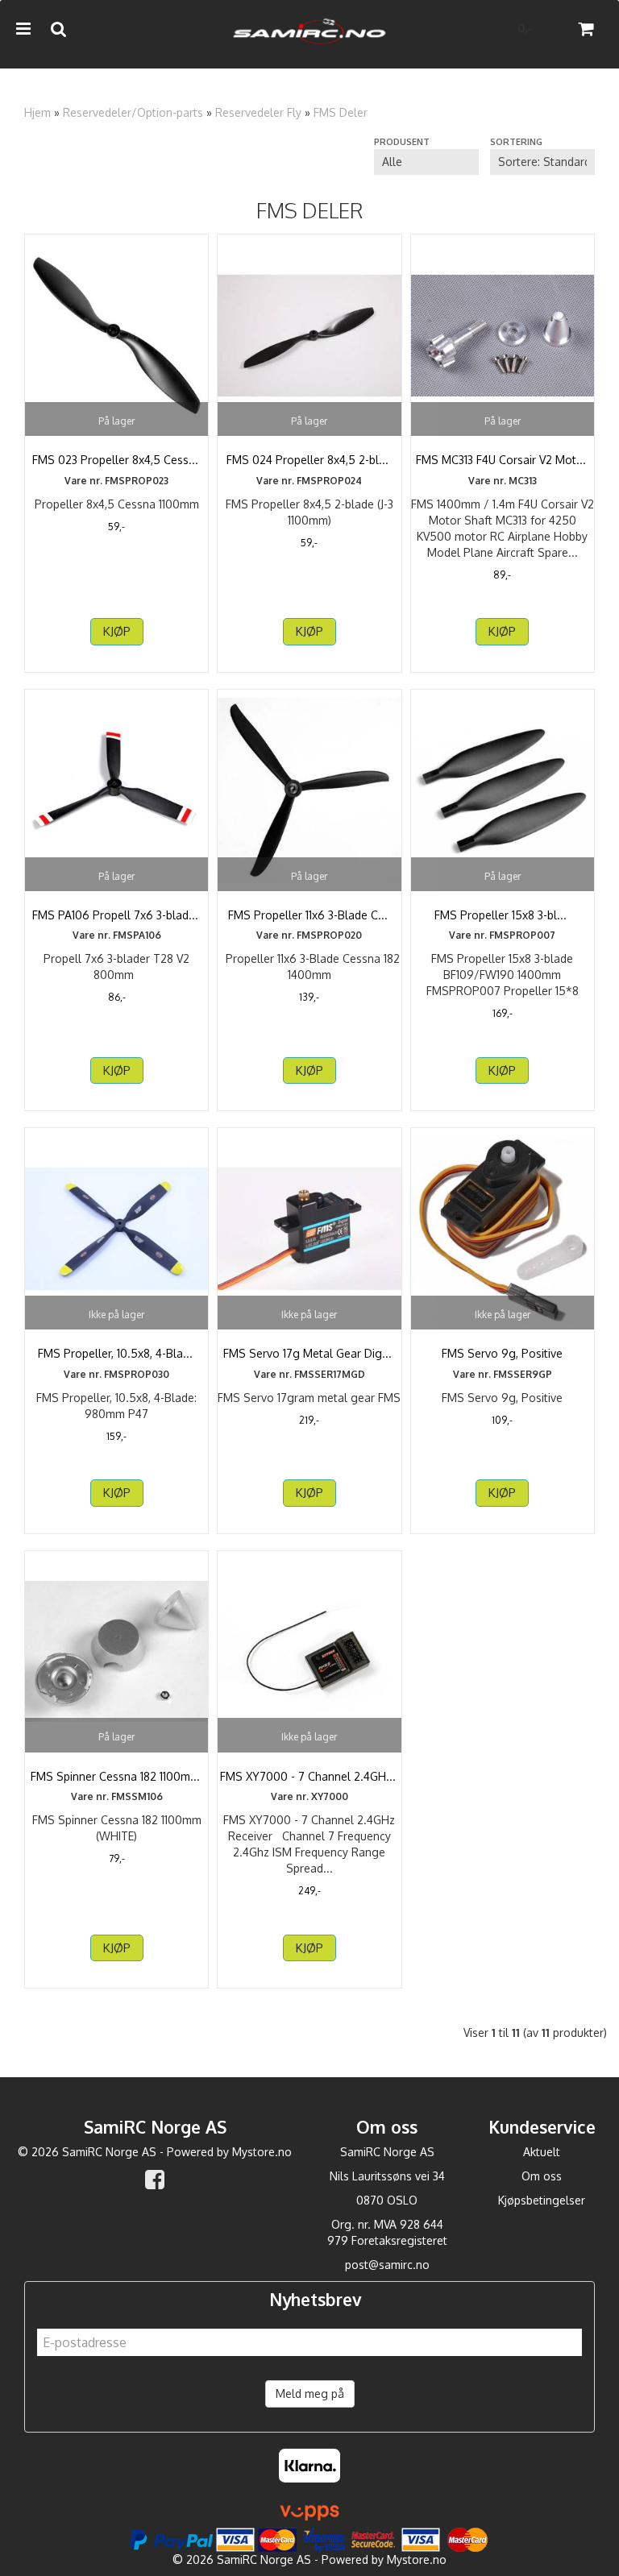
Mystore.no (262, 2152)
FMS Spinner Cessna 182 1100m (117, 1776)
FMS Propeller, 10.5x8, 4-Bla (117, 1353)
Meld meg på (310, 2393)
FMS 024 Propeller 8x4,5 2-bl (309, 460)
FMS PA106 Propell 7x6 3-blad (117, 915)
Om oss (542, 2176)
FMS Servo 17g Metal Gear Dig (309, 1353)
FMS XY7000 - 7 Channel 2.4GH (309, 1776)
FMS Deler (341, 112)
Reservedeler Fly (258, 112)
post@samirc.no (387, 2265)
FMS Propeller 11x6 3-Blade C (309, 915)
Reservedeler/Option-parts (133, 112)
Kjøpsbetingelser (542, 2200)
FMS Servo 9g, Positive (502, 1353)
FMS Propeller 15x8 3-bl (502, 915)
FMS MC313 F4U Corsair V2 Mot (503, 460)
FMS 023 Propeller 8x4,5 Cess (117, 460)
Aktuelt (542, 2152)
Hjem (37, 112)
